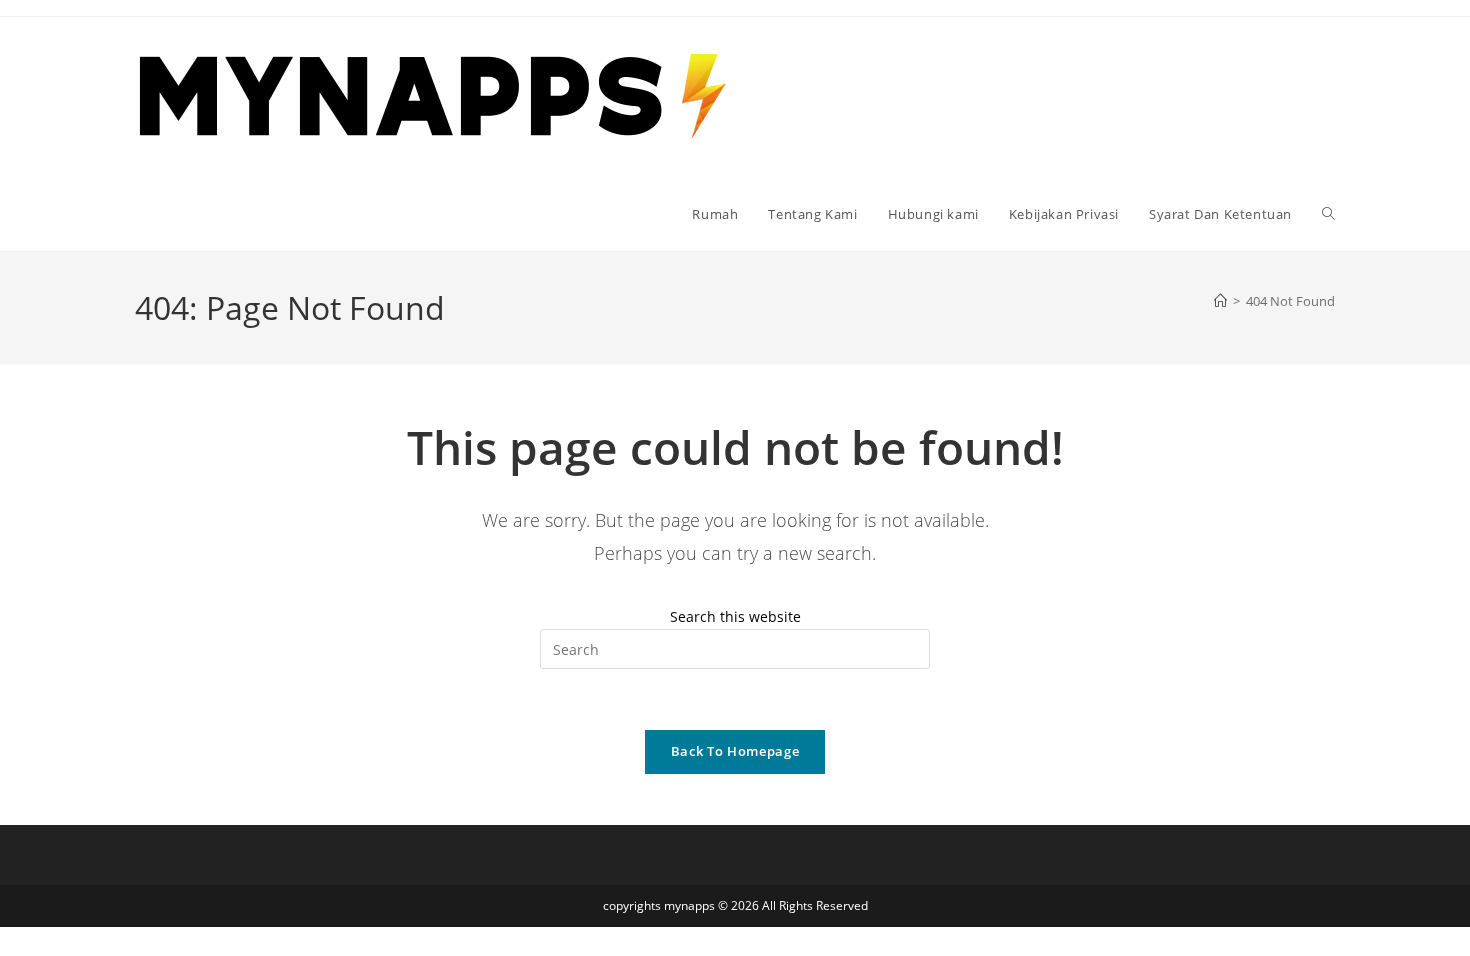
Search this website (735, 616)
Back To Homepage (735, 751)
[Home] (1220, 301)
